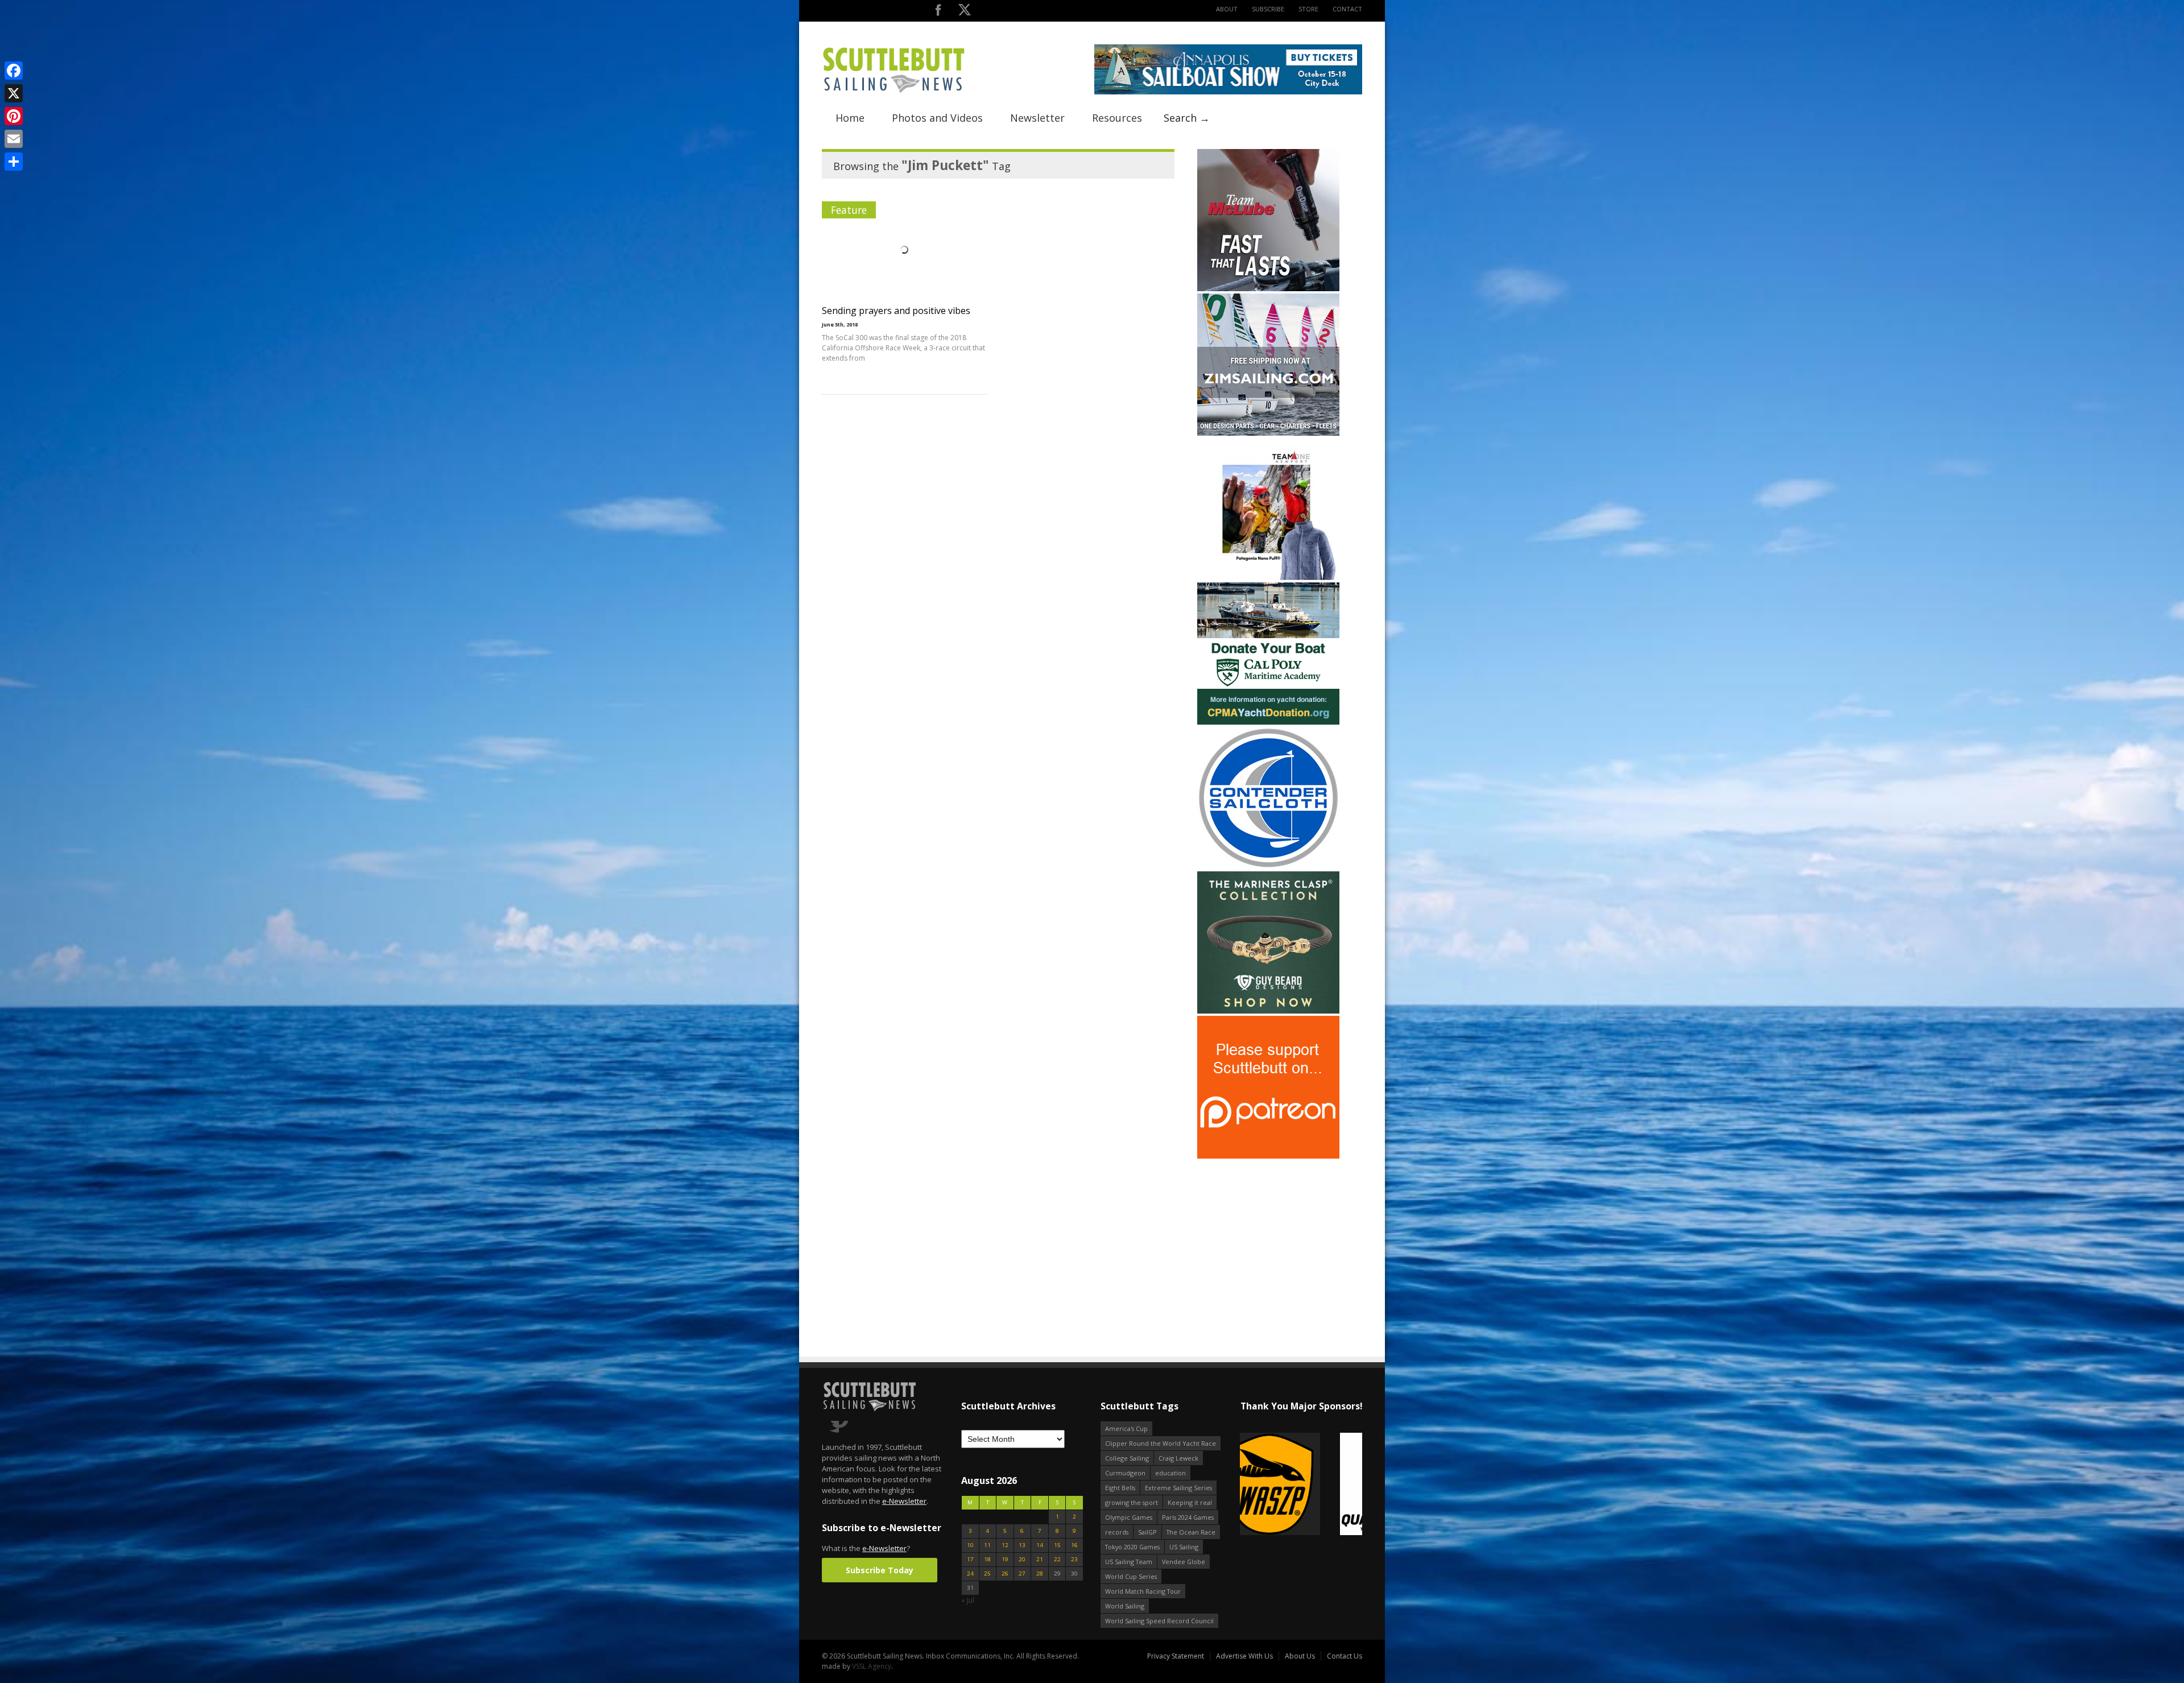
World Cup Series (1131, 1576)
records (1117, 1532)
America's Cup (1126, 1428)
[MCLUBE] (1268, 289)
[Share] (14, 162)
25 (987, 1574)
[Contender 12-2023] (1268, 867)
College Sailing (1127, 1458)
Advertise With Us (1244, 1656)
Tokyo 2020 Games (1132, 1547)
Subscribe (1268, 9)
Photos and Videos (937, 118)
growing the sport (1132, 1502)
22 (1057, 1559)
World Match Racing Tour (1143, 1591)
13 (1022, 1545)
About (1227, 9)
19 (1005, 1559)
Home (850, 118)
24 (970, 1574)
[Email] (14, 139)
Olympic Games (1129, 1517)
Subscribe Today (880, 1570)
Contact (1347, 9)
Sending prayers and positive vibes (896, 311)
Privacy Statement (1176, 1656)
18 (987, 1559)
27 (1022, 1574)
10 (970, 1545)
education (1170, 1473)
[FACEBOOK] (938, 12)
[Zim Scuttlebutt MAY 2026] (1268, 433)
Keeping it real (1190, 1502)
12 (1005, 1545)
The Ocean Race (1191, 1532)
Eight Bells (1120, 1488)
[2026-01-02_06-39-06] (1301, 1485)
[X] (14, 93)
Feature (849, 210)
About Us (1300, 1656)
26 (1005, 1574)
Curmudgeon (1125, 1473)
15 (1057, 1545)
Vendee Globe (1184, 1562)
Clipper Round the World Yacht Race (1161, 1443)
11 (987, 1545)
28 (1040, 1574)
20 (1022, 1559)
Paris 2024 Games (1188, 1517)
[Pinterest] (14, 116)
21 (1040, 1559)
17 (970, 1559)
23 (1074, 1559)
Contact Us (1345, 1656)
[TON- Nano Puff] (1268, 578)
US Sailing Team (1129, 1562)
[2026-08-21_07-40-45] (1228, 92)
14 (1040, 1545)
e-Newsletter (904, 1501)
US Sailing (1184, 1547)
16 (1074, 1545)
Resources (1117, 118)
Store (1308, 9)
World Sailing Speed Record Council (1159, 1621)
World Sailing (1125, 1606)
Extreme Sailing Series (1178, 1488)
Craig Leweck (1178, 1458)
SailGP (1147, 1532)
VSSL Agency (872, 1666)
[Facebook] (14, 71)
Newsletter (1037, 118)
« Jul (968, 1600)
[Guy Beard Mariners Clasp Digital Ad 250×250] (1268, 1011)
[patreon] (1268, 1156)
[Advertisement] (1268, 1232)
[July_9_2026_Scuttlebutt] (1268, 722)
